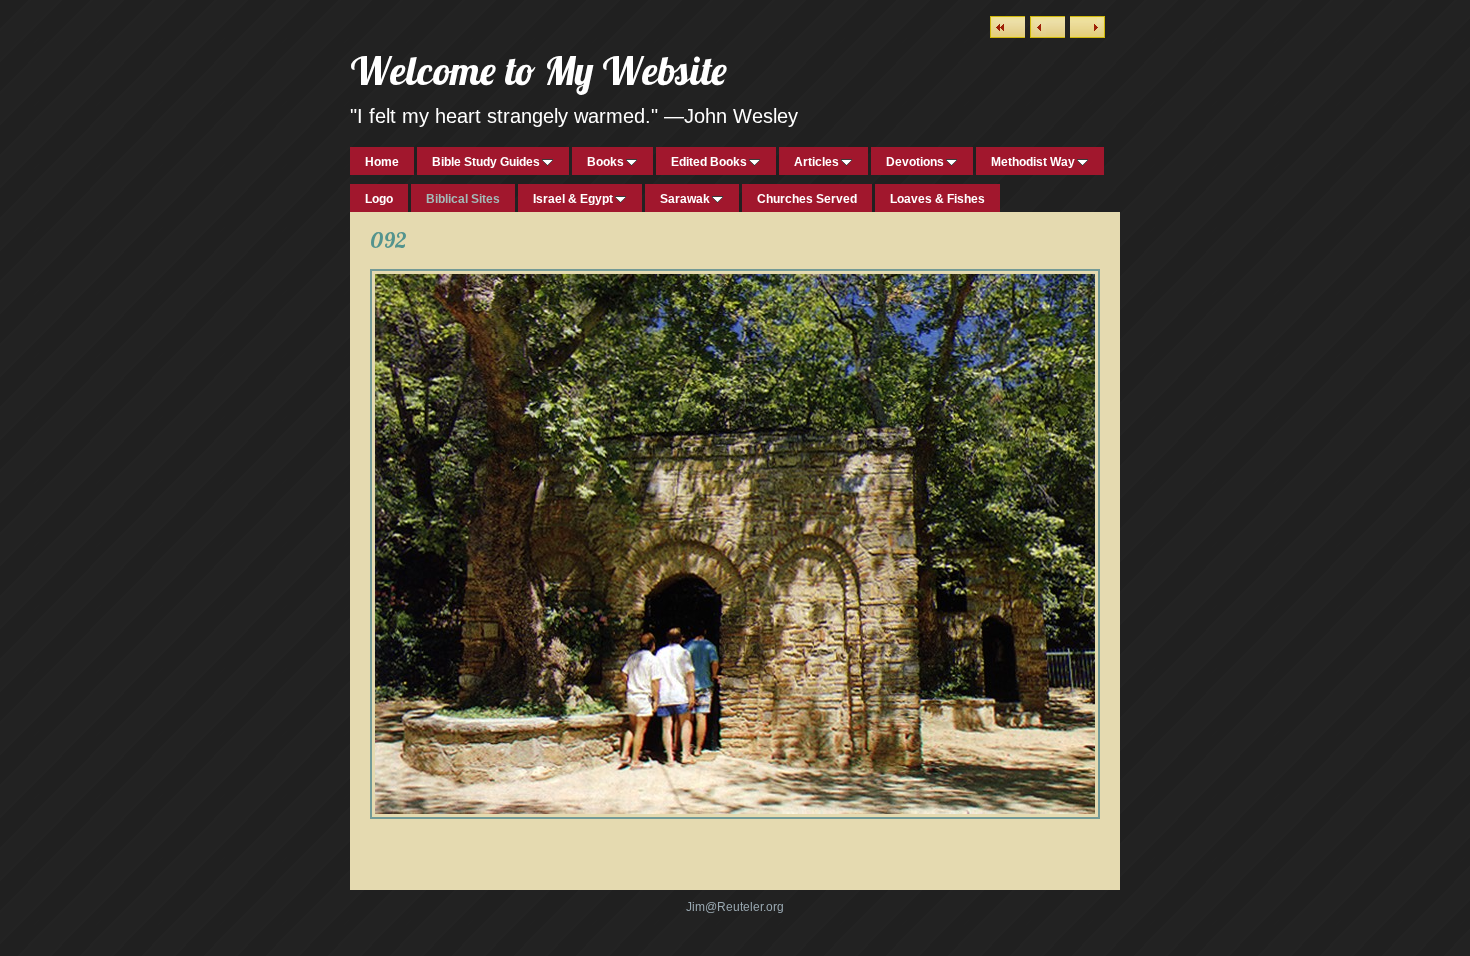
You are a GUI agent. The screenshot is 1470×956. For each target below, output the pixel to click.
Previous (1047, 27)
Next (1087, 27)
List (1007, 27)
